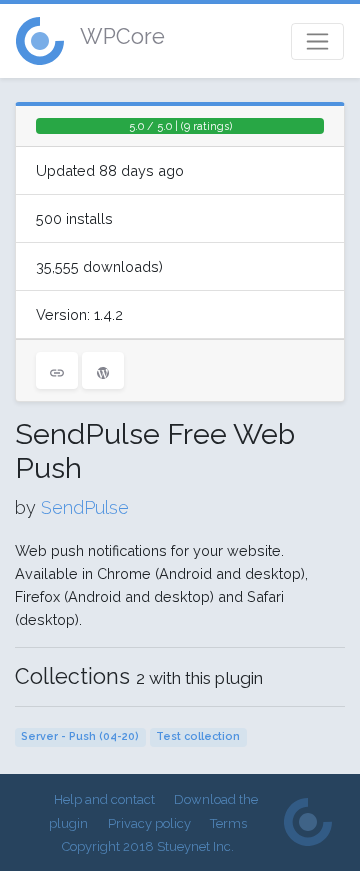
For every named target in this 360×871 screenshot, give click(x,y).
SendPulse (85, 507)
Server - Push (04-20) (80, 736)
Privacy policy (149, 823)
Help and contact (104, 799)
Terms (228, 823)
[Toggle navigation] (317, 41)
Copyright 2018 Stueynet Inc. (148, 846)
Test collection (198, 736)
